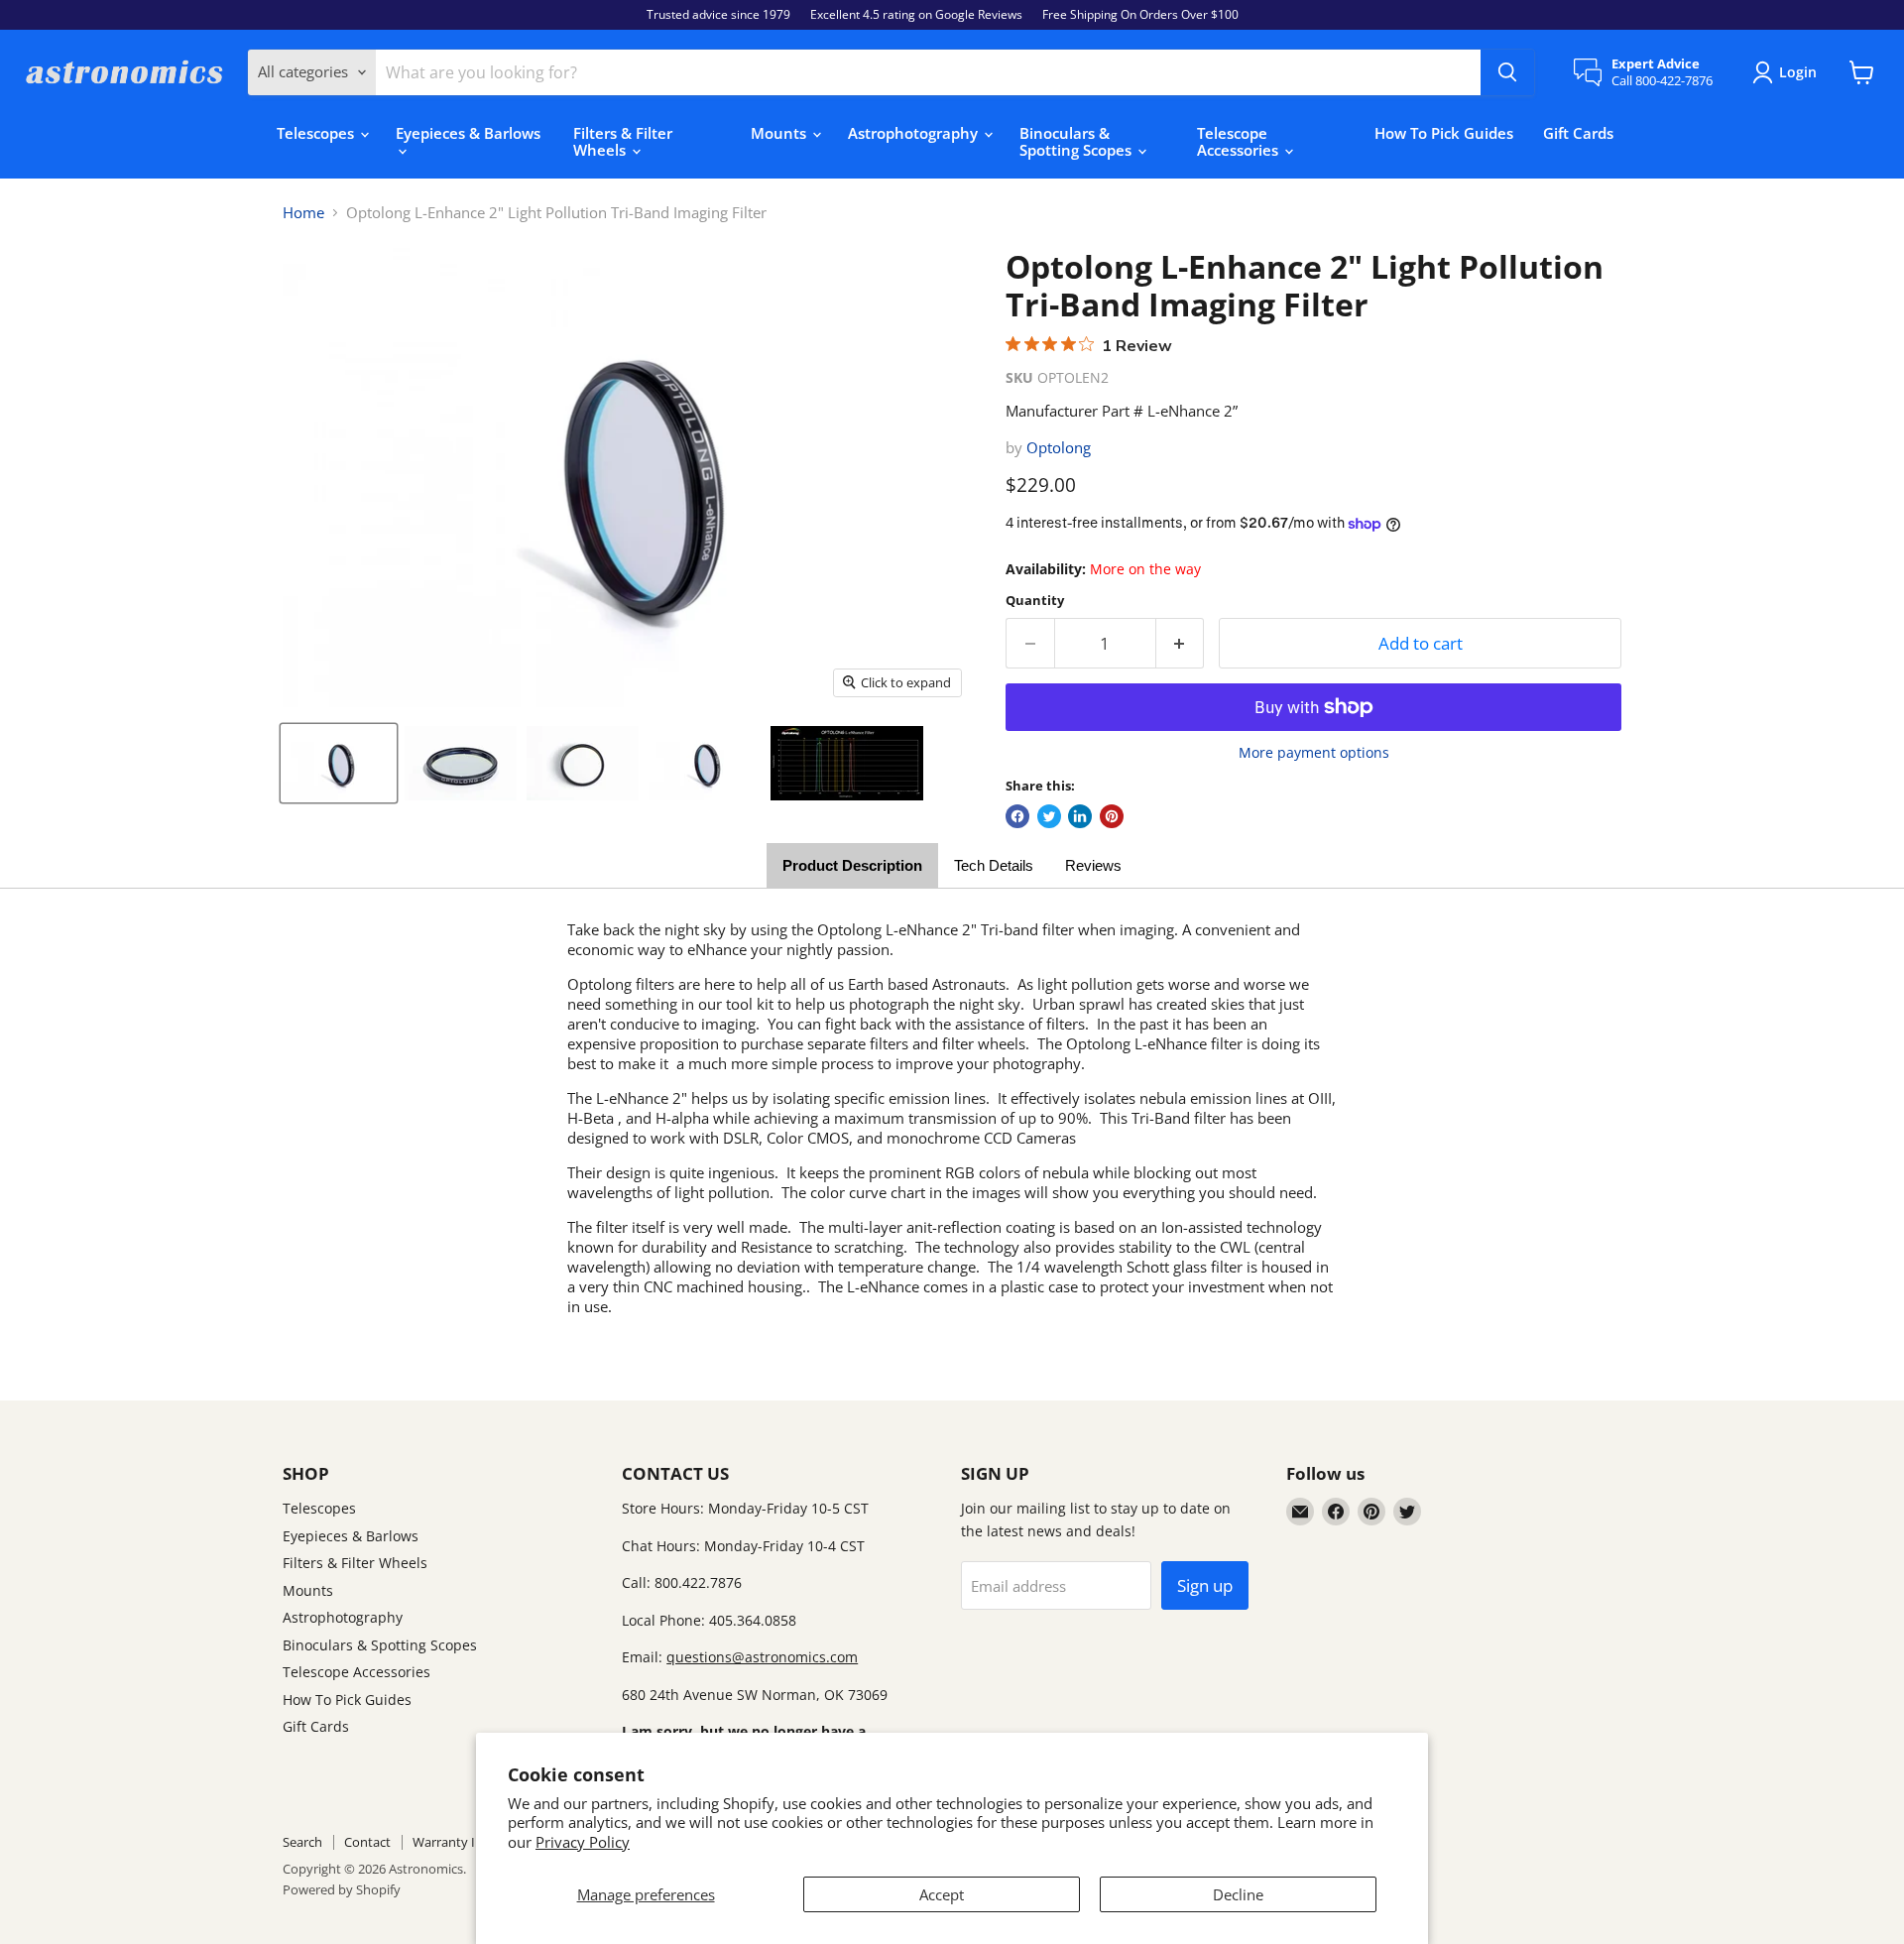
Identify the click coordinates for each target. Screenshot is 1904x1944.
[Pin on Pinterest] (1112, 816)
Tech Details (994, 865)
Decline (1238, 1894)
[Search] (1507, 72)
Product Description (852, 865)
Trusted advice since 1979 (718, 15)
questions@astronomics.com (762, 1657)
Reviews (1093, 865)
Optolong (1059, 447)
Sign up (1205, 1585)
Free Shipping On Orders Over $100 (1140, 15)
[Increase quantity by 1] (1181, 643)
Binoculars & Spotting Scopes (1077, 141)
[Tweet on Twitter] (1049, 816)
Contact (367, 1842)
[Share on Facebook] (1017, 816)
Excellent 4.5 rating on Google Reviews (916, 15)
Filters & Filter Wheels (623, 141)
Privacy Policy (583, 1842)
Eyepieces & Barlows (468, 133)
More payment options (1314, 753)
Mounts (780, 133)
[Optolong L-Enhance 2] (339, 764)
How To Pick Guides (1444, 133)
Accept (942, 1894)
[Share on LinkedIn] (1080, 816)
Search (302, 1842)
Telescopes (317, 133)
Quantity (1035, 601)
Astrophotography (915, 133)
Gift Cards (1578, 133)
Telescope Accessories (1240, 141)
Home (303, 213)
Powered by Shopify (342, 1889)
